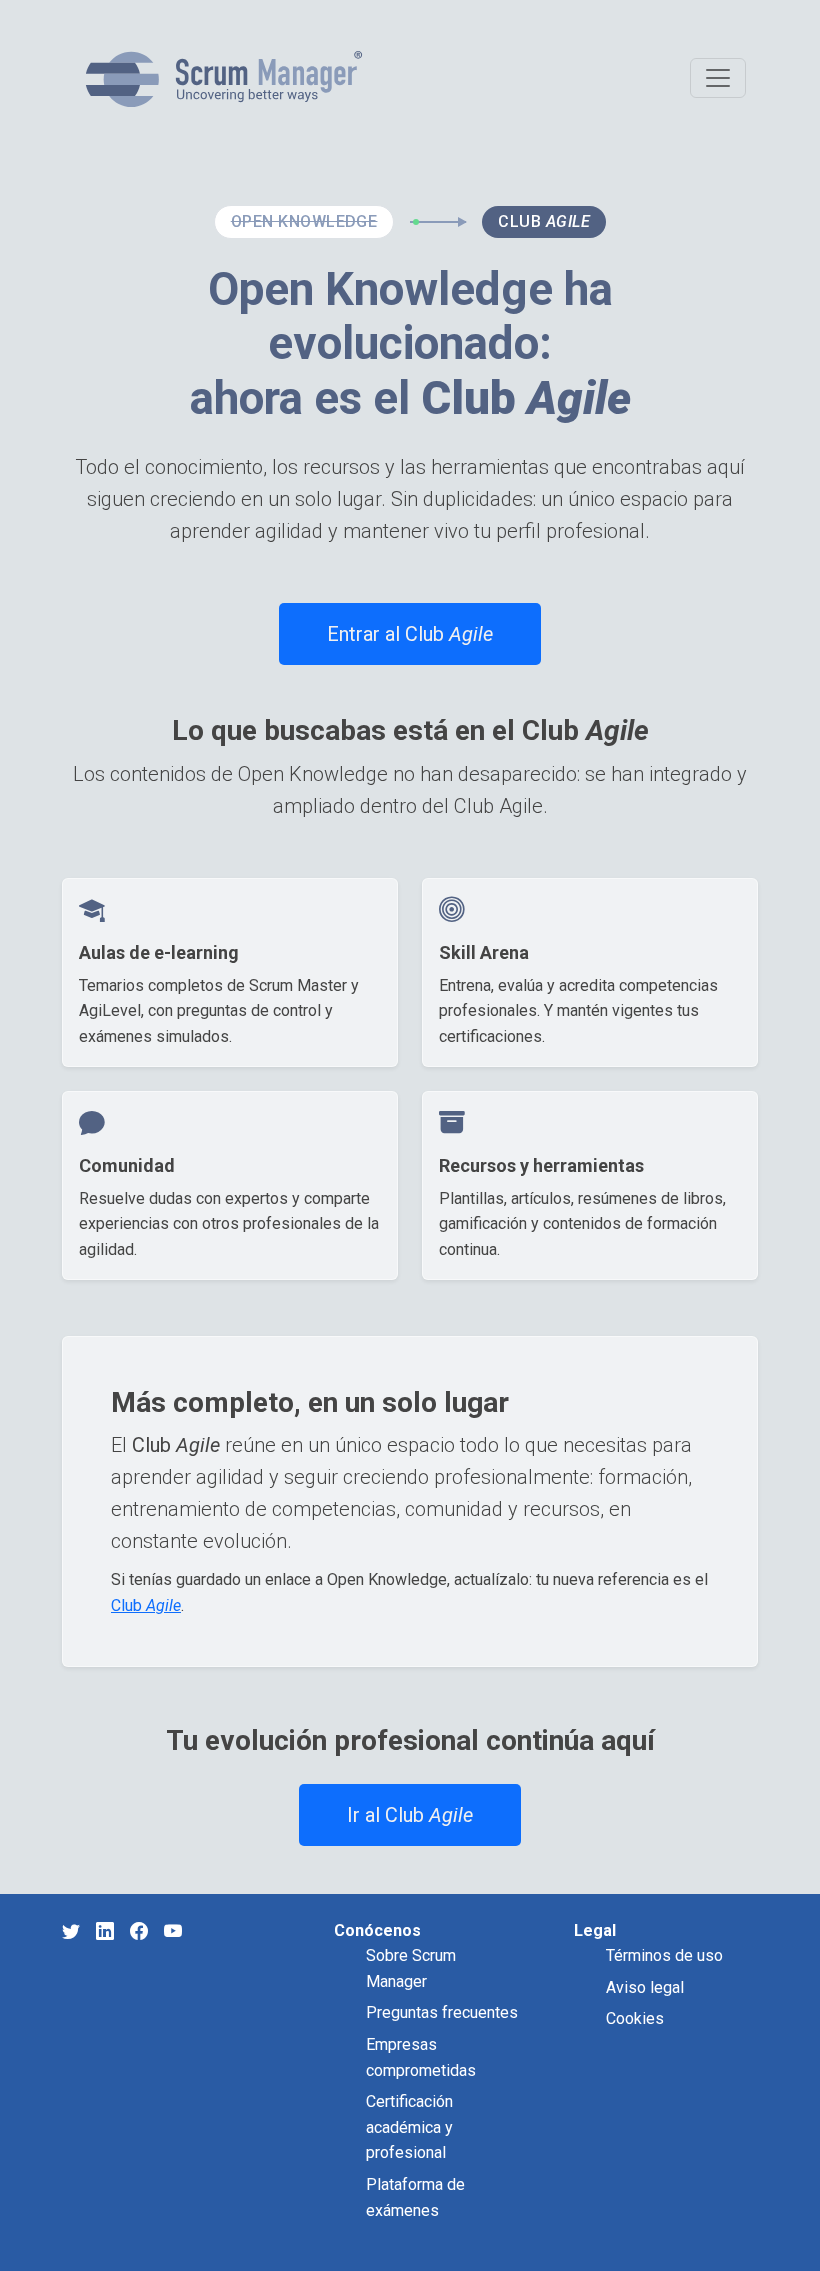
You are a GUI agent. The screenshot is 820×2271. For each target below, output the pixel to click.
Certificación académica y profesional (409, 2127)
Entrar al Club (410, 634)
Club (146, 1605)
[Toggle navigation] (718, 78)
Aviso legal (645, 1987)
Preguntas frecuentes (442, 2012)
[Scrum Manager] (224, 78)
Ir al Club (410, 1815)
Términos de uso (664, 1955)
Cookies (635, 2018)
